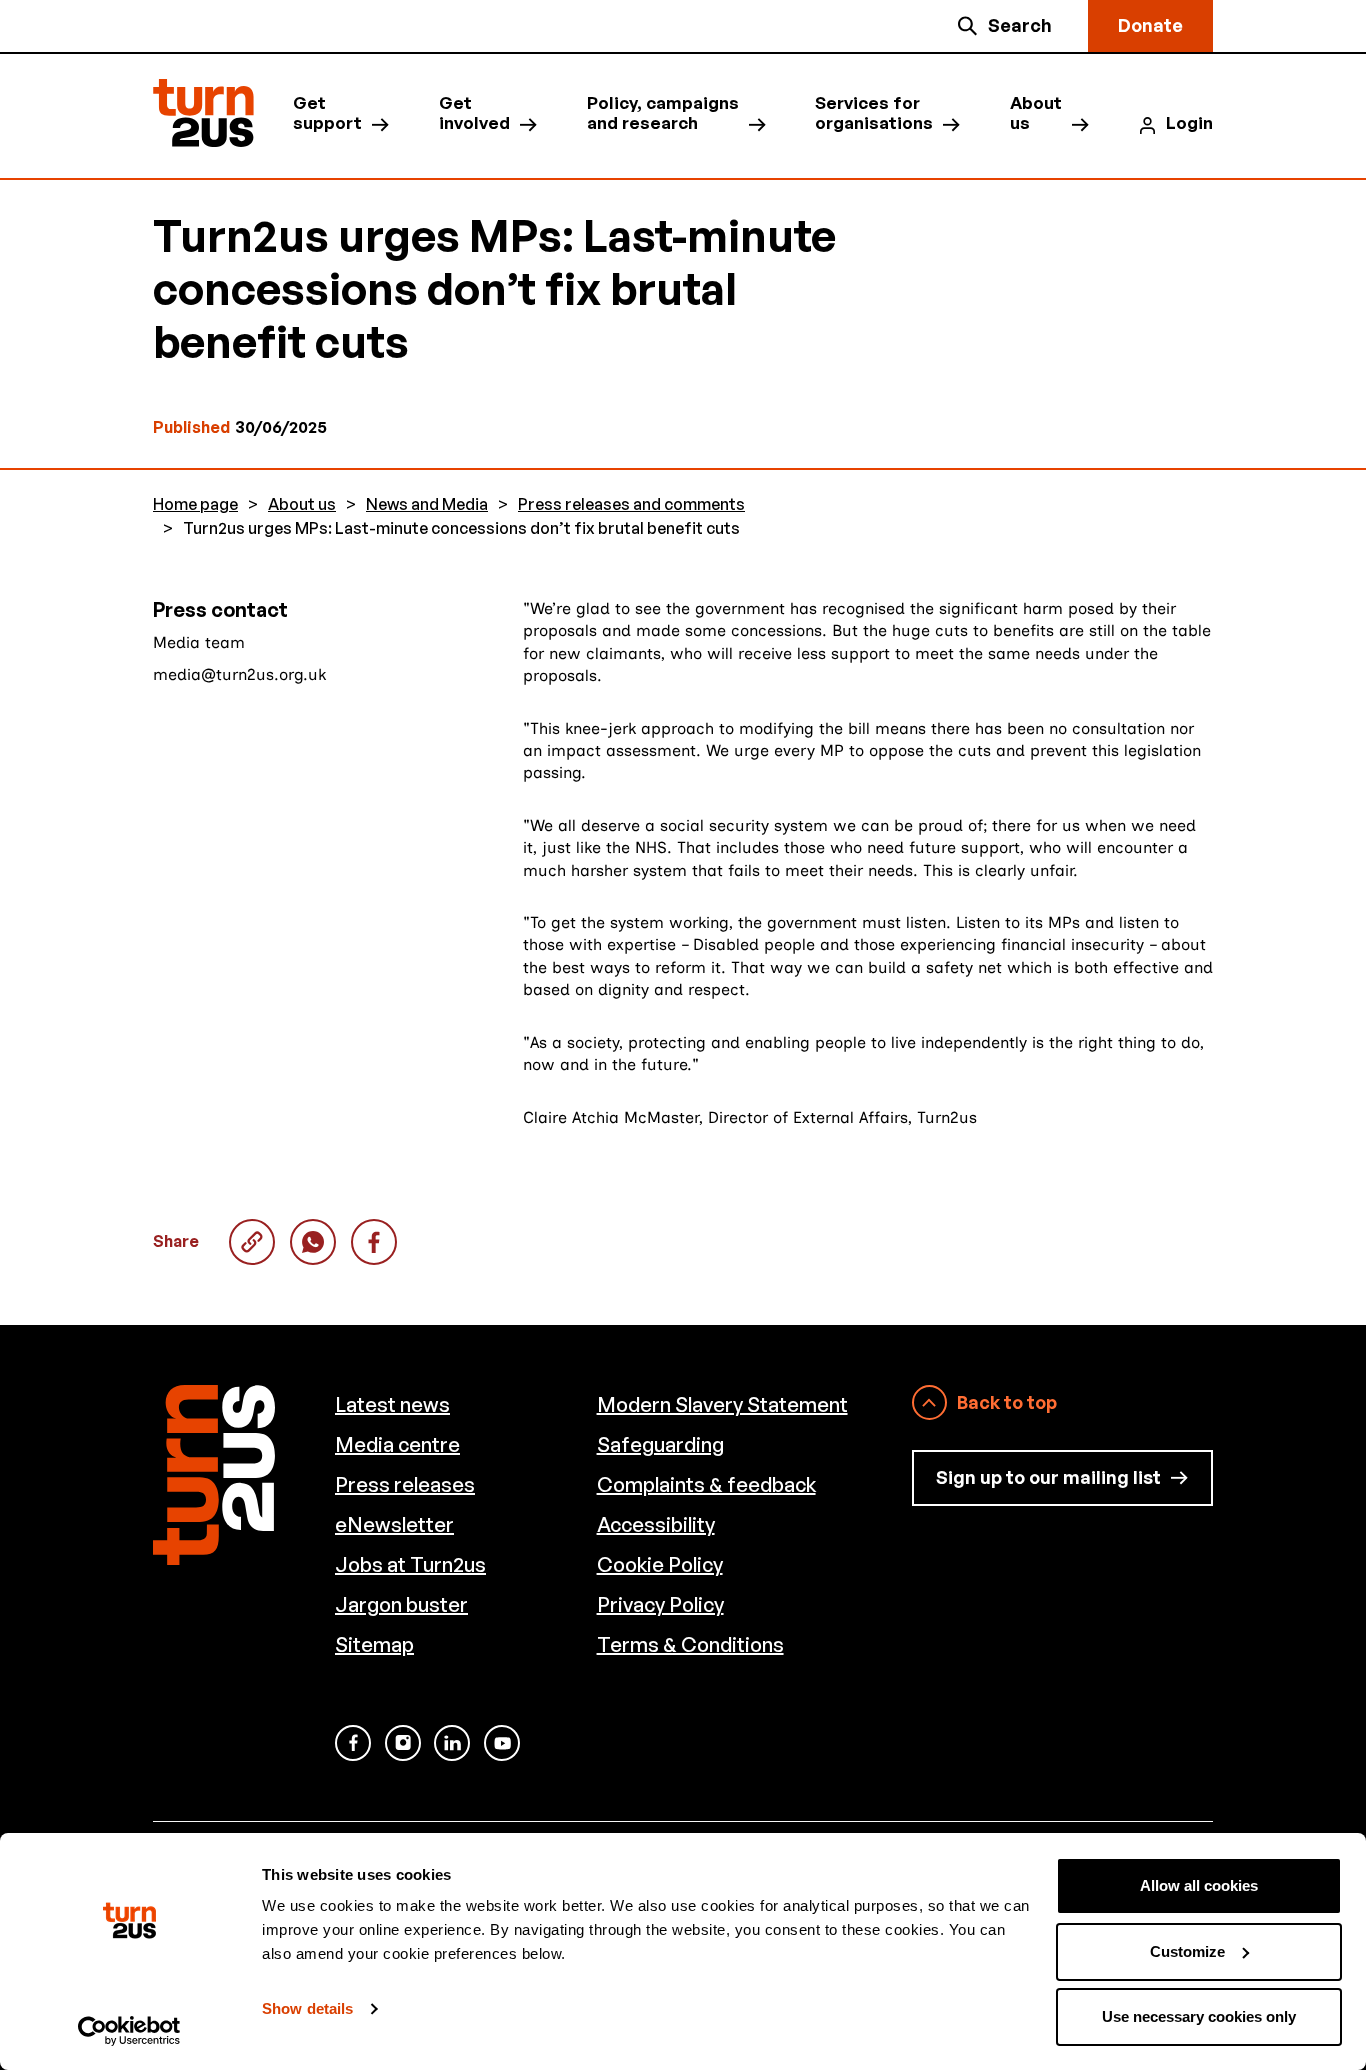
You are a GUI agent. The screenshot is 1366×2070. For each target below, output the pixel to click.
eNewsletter (394, 1524)
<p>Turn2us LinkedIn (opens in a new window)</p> (452, 1743)
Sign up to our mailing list (1048, 1477)
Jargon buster (401, 1604)
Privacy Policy (660, 1604)
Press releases (405, 1484)
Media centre (397, 1444)
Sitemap (374, 1644)
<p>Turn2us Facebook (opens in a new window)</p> (353, 1743)
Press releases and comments (631, 504)
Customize (1187, 1951)
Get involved (474, 113)
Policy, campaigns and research (663, 113)
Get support (327, 113)
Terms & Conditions (690, 1644)
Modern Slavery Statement (722, 1404)
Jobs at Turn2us (410, 1564)
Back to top (1007, 1402)
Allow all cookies (1199, 1885)
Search (1020, 25)
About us (1036, 113)
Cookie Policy (660, 1564)
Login (1189, 123)
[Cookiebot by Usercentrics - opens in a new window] (129, 2031)
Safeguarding (660, 1444)
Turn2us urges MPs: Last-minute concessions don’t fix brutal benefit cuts (313, 1242)
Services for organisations (874, 113)
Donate (1150, 25)
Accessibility (656, 1524)
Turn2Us (203, 113)
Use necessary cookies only (1199, 2016)
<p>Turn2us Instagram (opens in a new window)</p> (403, 1743)
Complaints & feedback (706, 1484)
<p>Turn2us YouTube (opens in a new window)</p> (502, 1743)
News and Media (427, 504)
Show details (307, 2008)
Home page (195, 504)
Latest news (392, 1404)
